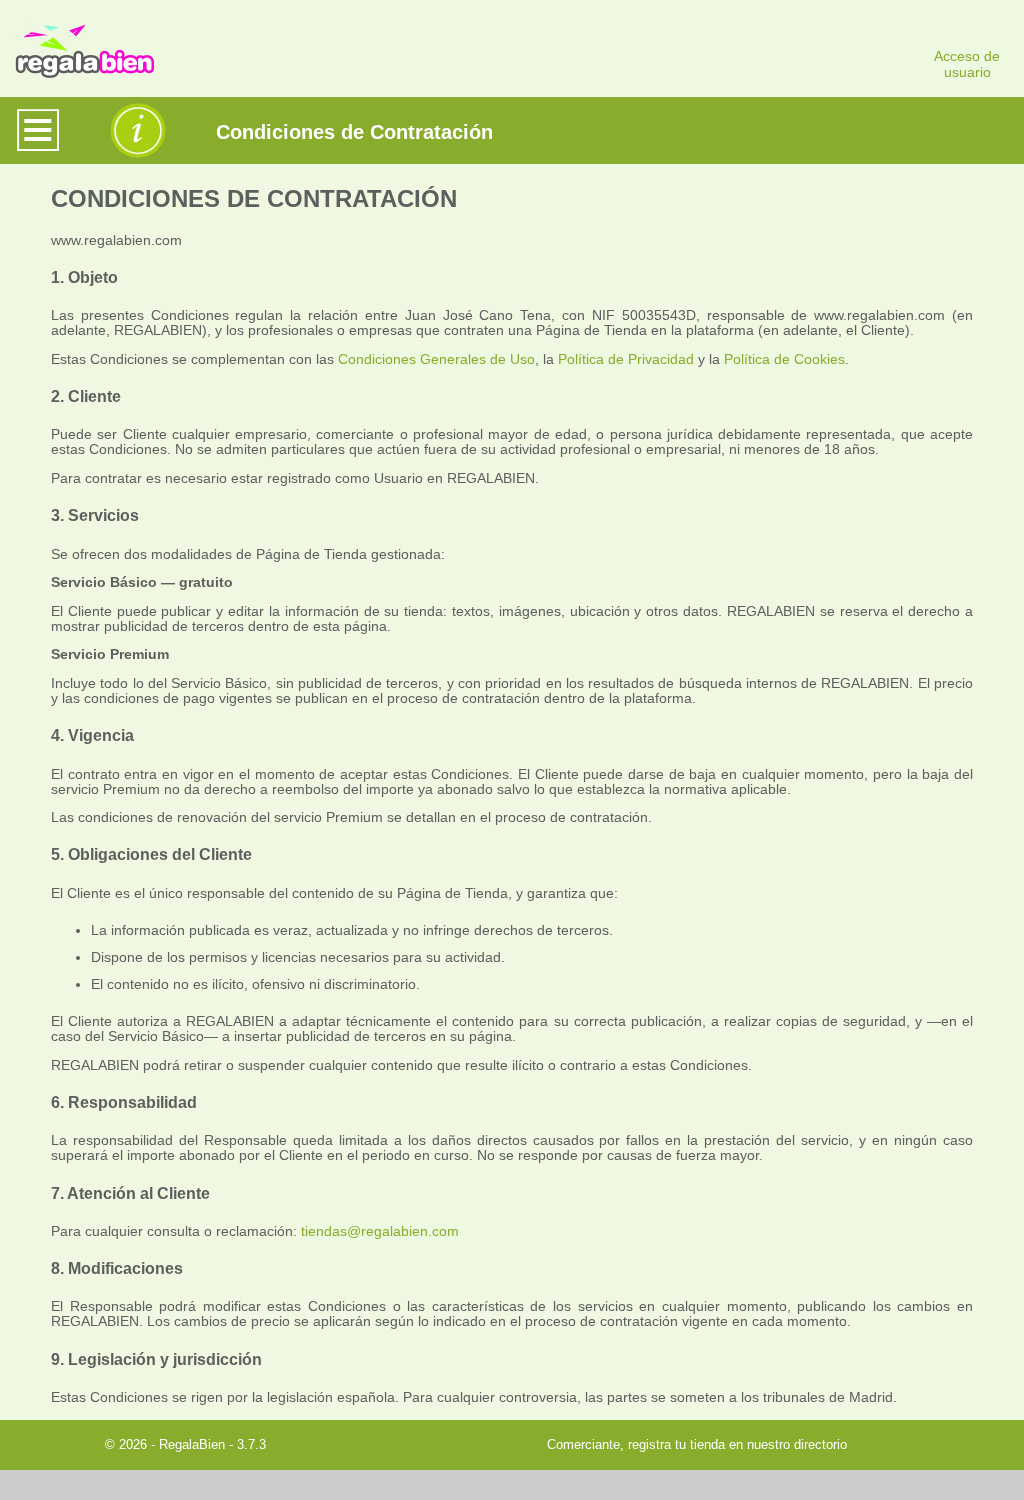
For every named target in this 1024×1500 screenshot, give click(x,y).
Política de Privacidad (626, 359)
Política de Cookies (784, 359)
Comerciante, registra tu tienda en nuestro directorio (697, 1444)
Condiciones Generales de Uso (436, 359)
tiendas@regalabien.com (380, 1231)
